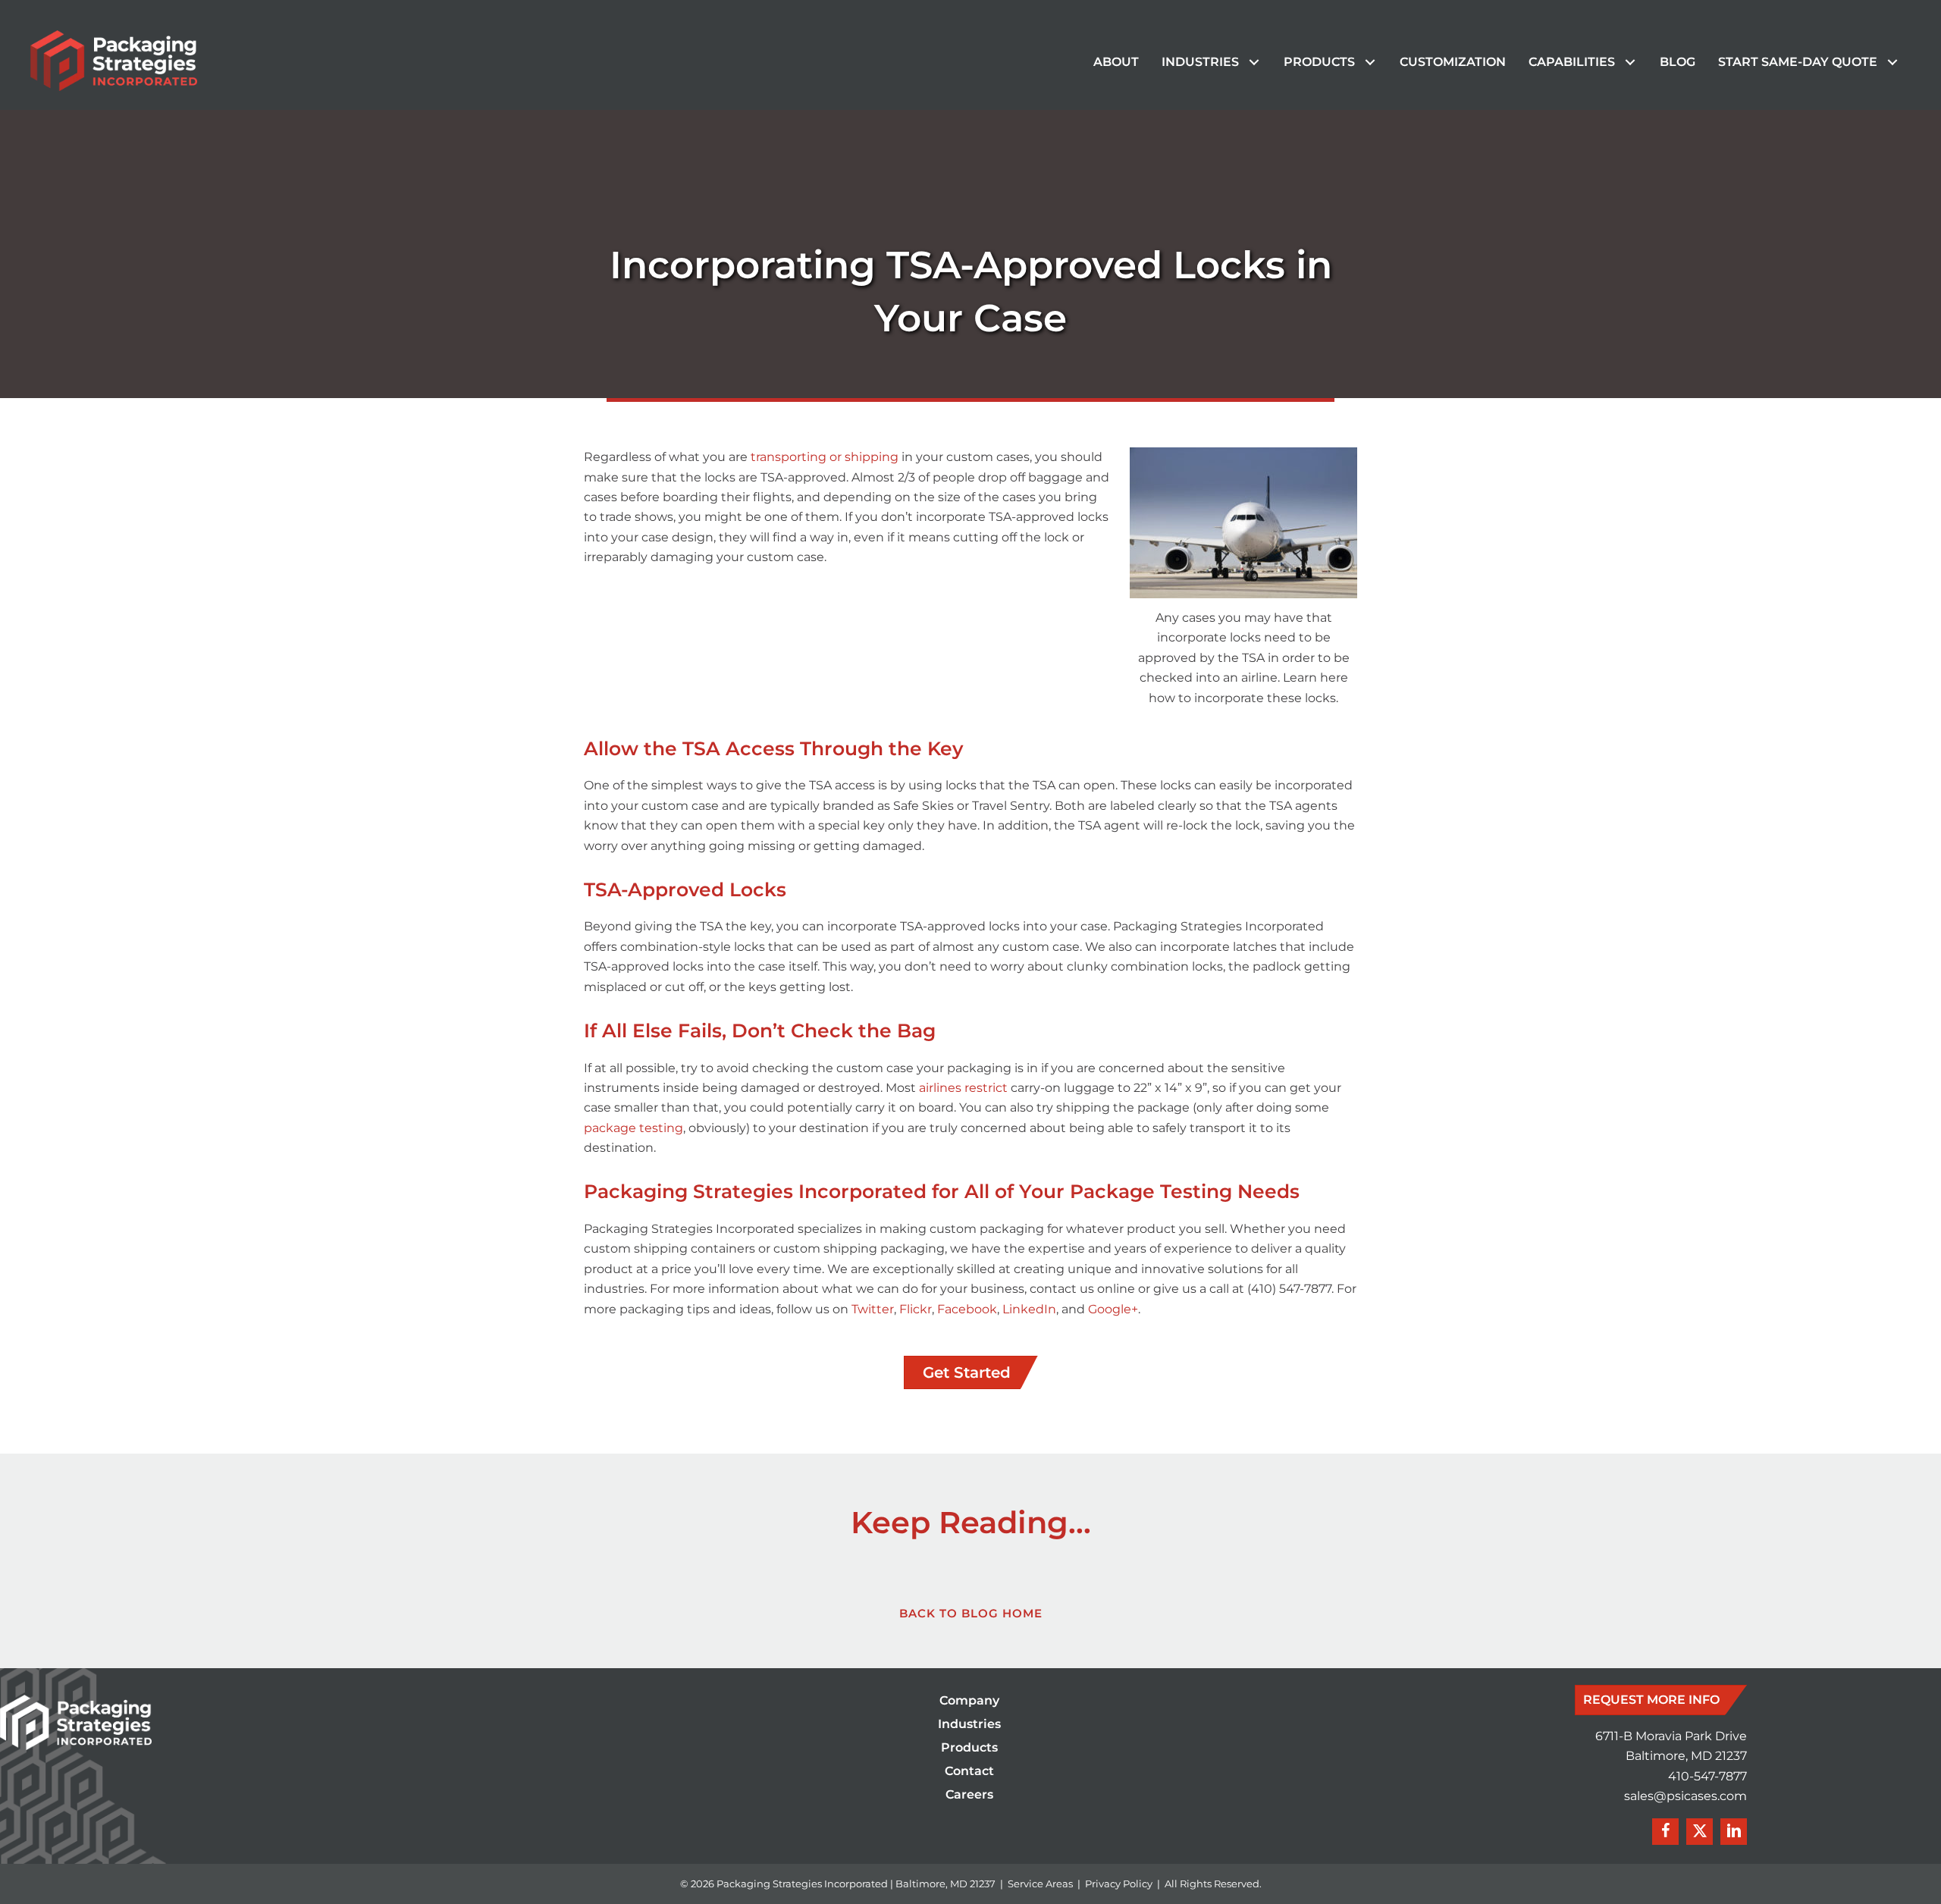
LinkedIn (1029, 1309)
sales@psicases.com (1685, 1796)
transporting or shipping (825, 457)
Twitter (873, 1309)
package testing (633, 1128)
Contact (969, 1772)
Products (969, 1748)
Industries (969, 1725)
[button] (1254, 63)
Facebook (967, 1309)
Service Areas (1040, 1884)
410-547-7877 (1707, 1776)
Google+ (1113, 1309)
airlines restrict (963, 1088)
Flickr (916, 1309)
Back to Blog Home (971, 1613)
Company (969, 1701)
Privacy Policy (1119, 1884)
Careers (969, 1795)
